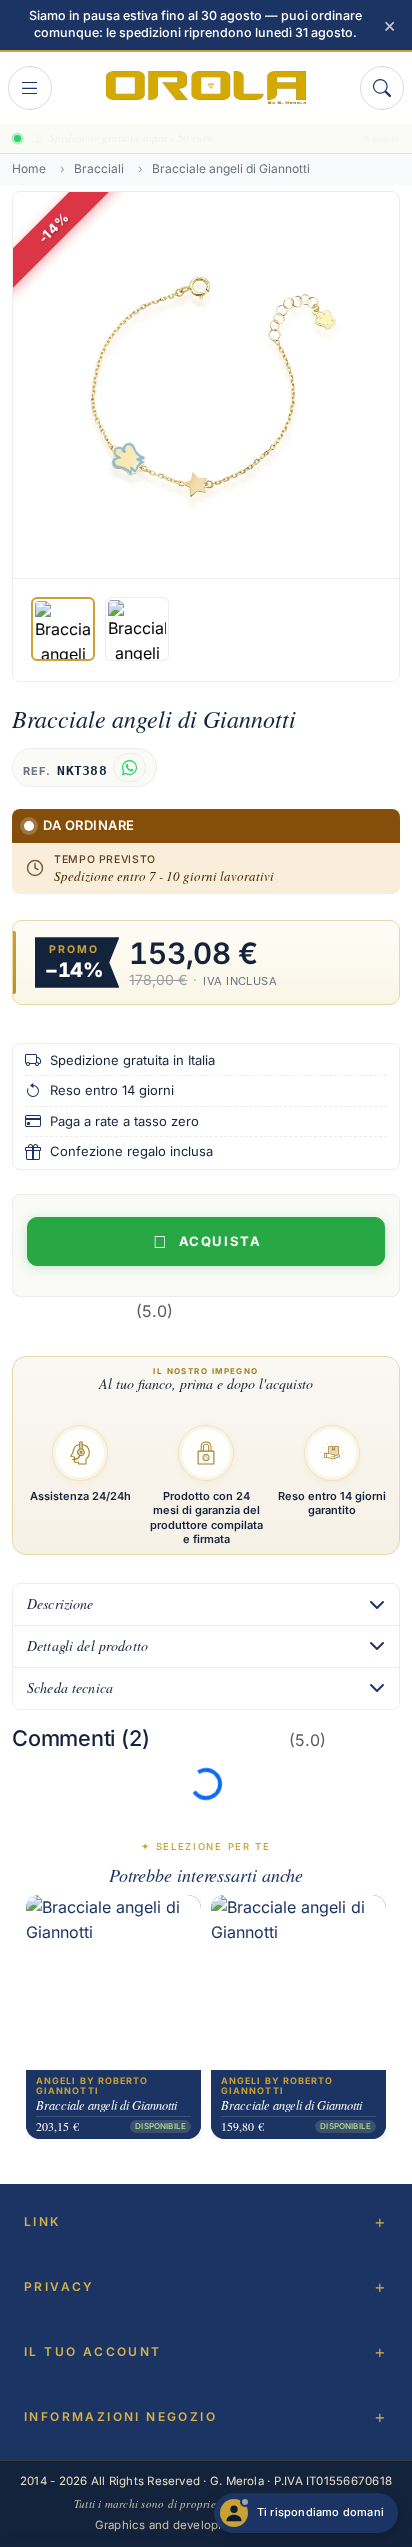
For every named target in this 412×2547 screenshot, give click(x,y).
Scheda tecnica (70, 1687)
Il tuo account (93, 2351)
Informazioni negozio (120, 2416)
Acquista (220, 1241)
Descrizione (60, 1603)
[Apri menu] (30, 88)
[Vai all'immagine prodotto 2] (137, 629)
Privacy (59, 2286)
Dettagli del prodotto (87, 1645)
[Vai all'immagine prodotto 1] (63, 629)
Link (42, 2221)
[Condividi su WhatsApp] (129, 767)
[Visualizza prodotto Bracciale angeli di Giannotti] (113, 1983)
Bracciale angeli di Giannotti (106, 2106)
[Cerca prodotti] (382, 88)
